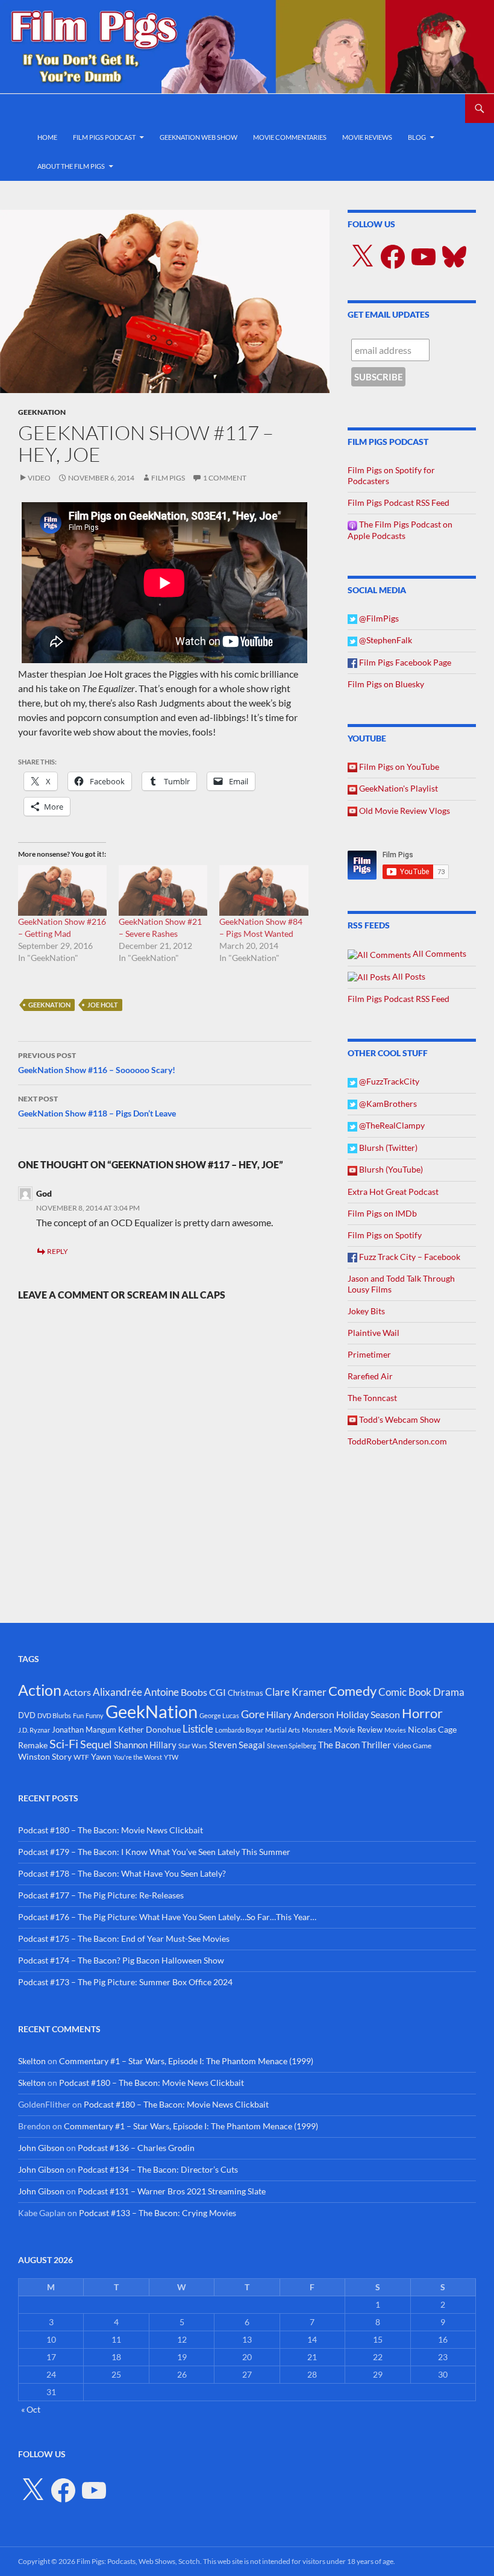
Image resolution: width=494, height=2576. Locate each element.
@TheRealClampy (391, 1125)
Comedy (352, 1691)
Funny (95, 1715)
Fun (78, 1715)
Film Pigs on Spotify (385, 1235)
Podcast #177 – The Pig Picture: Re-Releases (101, 1895)
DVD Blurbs (54, 1715)
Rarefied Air (370, 1376)
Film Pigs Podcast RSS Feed (399, 502)
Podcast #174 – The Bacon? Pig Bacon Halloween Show (121, 1960)
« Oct (31, 2409)
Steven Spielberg (292, 1746)
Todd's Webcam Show (399, 1419)
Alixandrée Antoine (136, 1692)
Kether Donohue (149, 1729)
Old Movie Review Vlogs (404, 811)
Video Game (412, 1746)
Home (47, 137)
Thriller (376, 1745)
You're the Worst (138, 1757)
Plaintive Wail (374, 1333)
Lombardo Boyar (239, 1730)
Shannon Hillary (145, 1745)
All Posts (408, 976)
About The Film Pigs (71, 166)
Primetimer (369, 1354)
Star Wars (193, 1746)
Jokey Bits (366, 1311)
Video (39, 478)
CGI (217, 1692)
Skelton (32, 2061)
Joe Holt (103, 1005)
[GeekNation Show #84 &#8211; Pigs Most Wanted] (264, 890)
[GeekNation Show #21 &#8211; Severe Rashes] (163, 890)
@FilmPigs (378, 618)
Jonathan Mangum (84, 1730)
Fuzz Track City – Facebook (409, 1257)
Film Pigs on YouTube (398, 767)
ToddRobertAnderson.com (397, 1441)
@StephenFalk (385, 640)
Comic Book (405, 1692)
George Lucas (219, 1715)
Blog (417, 137)
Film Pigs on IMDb (382, 1213)
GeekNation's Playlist (398, 788)
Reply (58, 1251)
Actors (77, 1692)
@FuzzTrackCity (388, 1081)
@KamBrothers (387, 1104)
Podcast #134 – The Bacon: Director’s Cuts (158, 2169)
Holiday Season (368, 1715)
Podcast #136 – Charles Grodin (136, 2148)
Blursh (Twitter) (387, 1148)
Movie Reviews (367, 137)
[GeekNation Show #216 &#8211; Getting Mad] (62, 890)
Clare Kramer (296, 1692)
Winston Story (45, 1756)
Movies (395, 1730)
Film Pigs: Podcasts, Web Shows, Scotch (138, 2561)
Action (40, 1690)
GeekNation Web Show (199, 137)
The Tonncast (372, 1398)
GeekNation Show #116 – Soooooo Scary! (97, 1063)
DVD (27, 1715)
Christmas (245, 1693)
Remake (33, 1745)
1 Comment (225, 478)
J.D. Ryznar (34, 1730)
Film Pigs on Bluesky (386, 684)
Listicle (198, 1729)
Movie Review (358, 1730)
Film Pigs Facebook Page (404, 662)
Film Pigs (168, 478)
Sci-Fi (64, 1743)
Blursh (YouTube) (390, 1169)
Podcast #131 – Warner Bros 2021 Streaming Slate (172, 2191)
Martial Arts (283, 1730)
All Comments (439, 953)
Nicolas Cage (432, 1729)
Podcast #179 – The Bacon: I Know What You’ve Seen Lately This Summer (154, 1852)
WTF (81, 1757)
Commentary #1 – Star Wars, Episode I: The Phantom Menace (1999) (186, 2061)
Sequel (96, 1744)
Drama (449, 1692)
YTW (171, 1757)
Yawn (101, 1756)
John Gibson (41, 2148)
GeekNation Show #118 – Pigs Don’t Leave (97, 1106)
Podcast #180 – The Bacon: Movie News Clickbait (111, 1830)
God (44, 1193)
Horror (422, 1713)
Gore (253, 1714)
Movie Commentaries (290, 137)
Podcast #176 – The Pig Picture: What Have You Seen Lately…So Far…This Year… (167, 1917)
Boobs (194, 1692)
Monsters (317, 1730)
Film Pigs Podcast (104, 137)
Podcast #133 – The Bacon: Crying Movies (158, 2213)
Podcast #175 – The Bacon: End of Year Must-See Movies (124, 1938)
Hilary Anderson (300, 1715)
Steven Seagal (237, 1745)
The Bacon (339, 1745)
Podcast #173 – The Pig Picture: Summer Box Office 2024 (125, 1982)
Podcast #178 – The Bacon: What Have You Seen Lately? (122, 1873)
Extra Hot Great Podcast (393, 1192)
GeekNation (42, 412)
